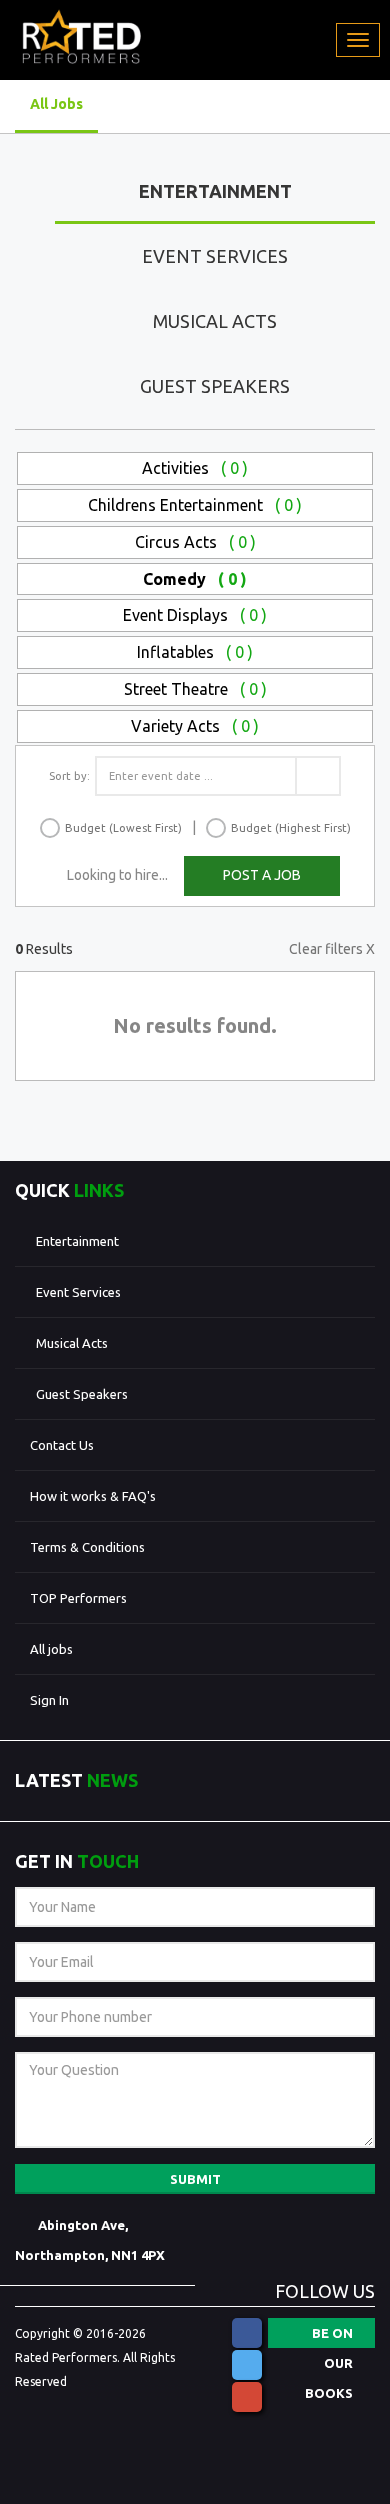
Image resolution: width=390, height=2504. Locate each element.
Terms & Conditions (87, 1547)
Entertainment (215, 191)
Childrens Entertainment (195, 505)
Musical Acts (215, 321)
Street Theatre (195, 689)
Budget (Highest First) (291, 828)
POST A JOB (262, 875)
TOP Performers (78, 1598)
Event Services (215, 256)
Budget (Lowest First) (123, 828)
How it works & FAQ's (93, 1496)
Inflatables (195, 652)
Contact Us (62, 1445)
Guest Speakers (215, 386)
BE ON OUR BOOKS (329, 2337)
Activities (195, 468)
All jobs (51, 1649)
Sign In (49, 1700)
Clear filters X (332, 949)
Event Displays (195, 615)
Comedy (195, 579)
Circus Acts (195, 542)
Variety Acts (195, 726)
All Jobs (56, 104)
